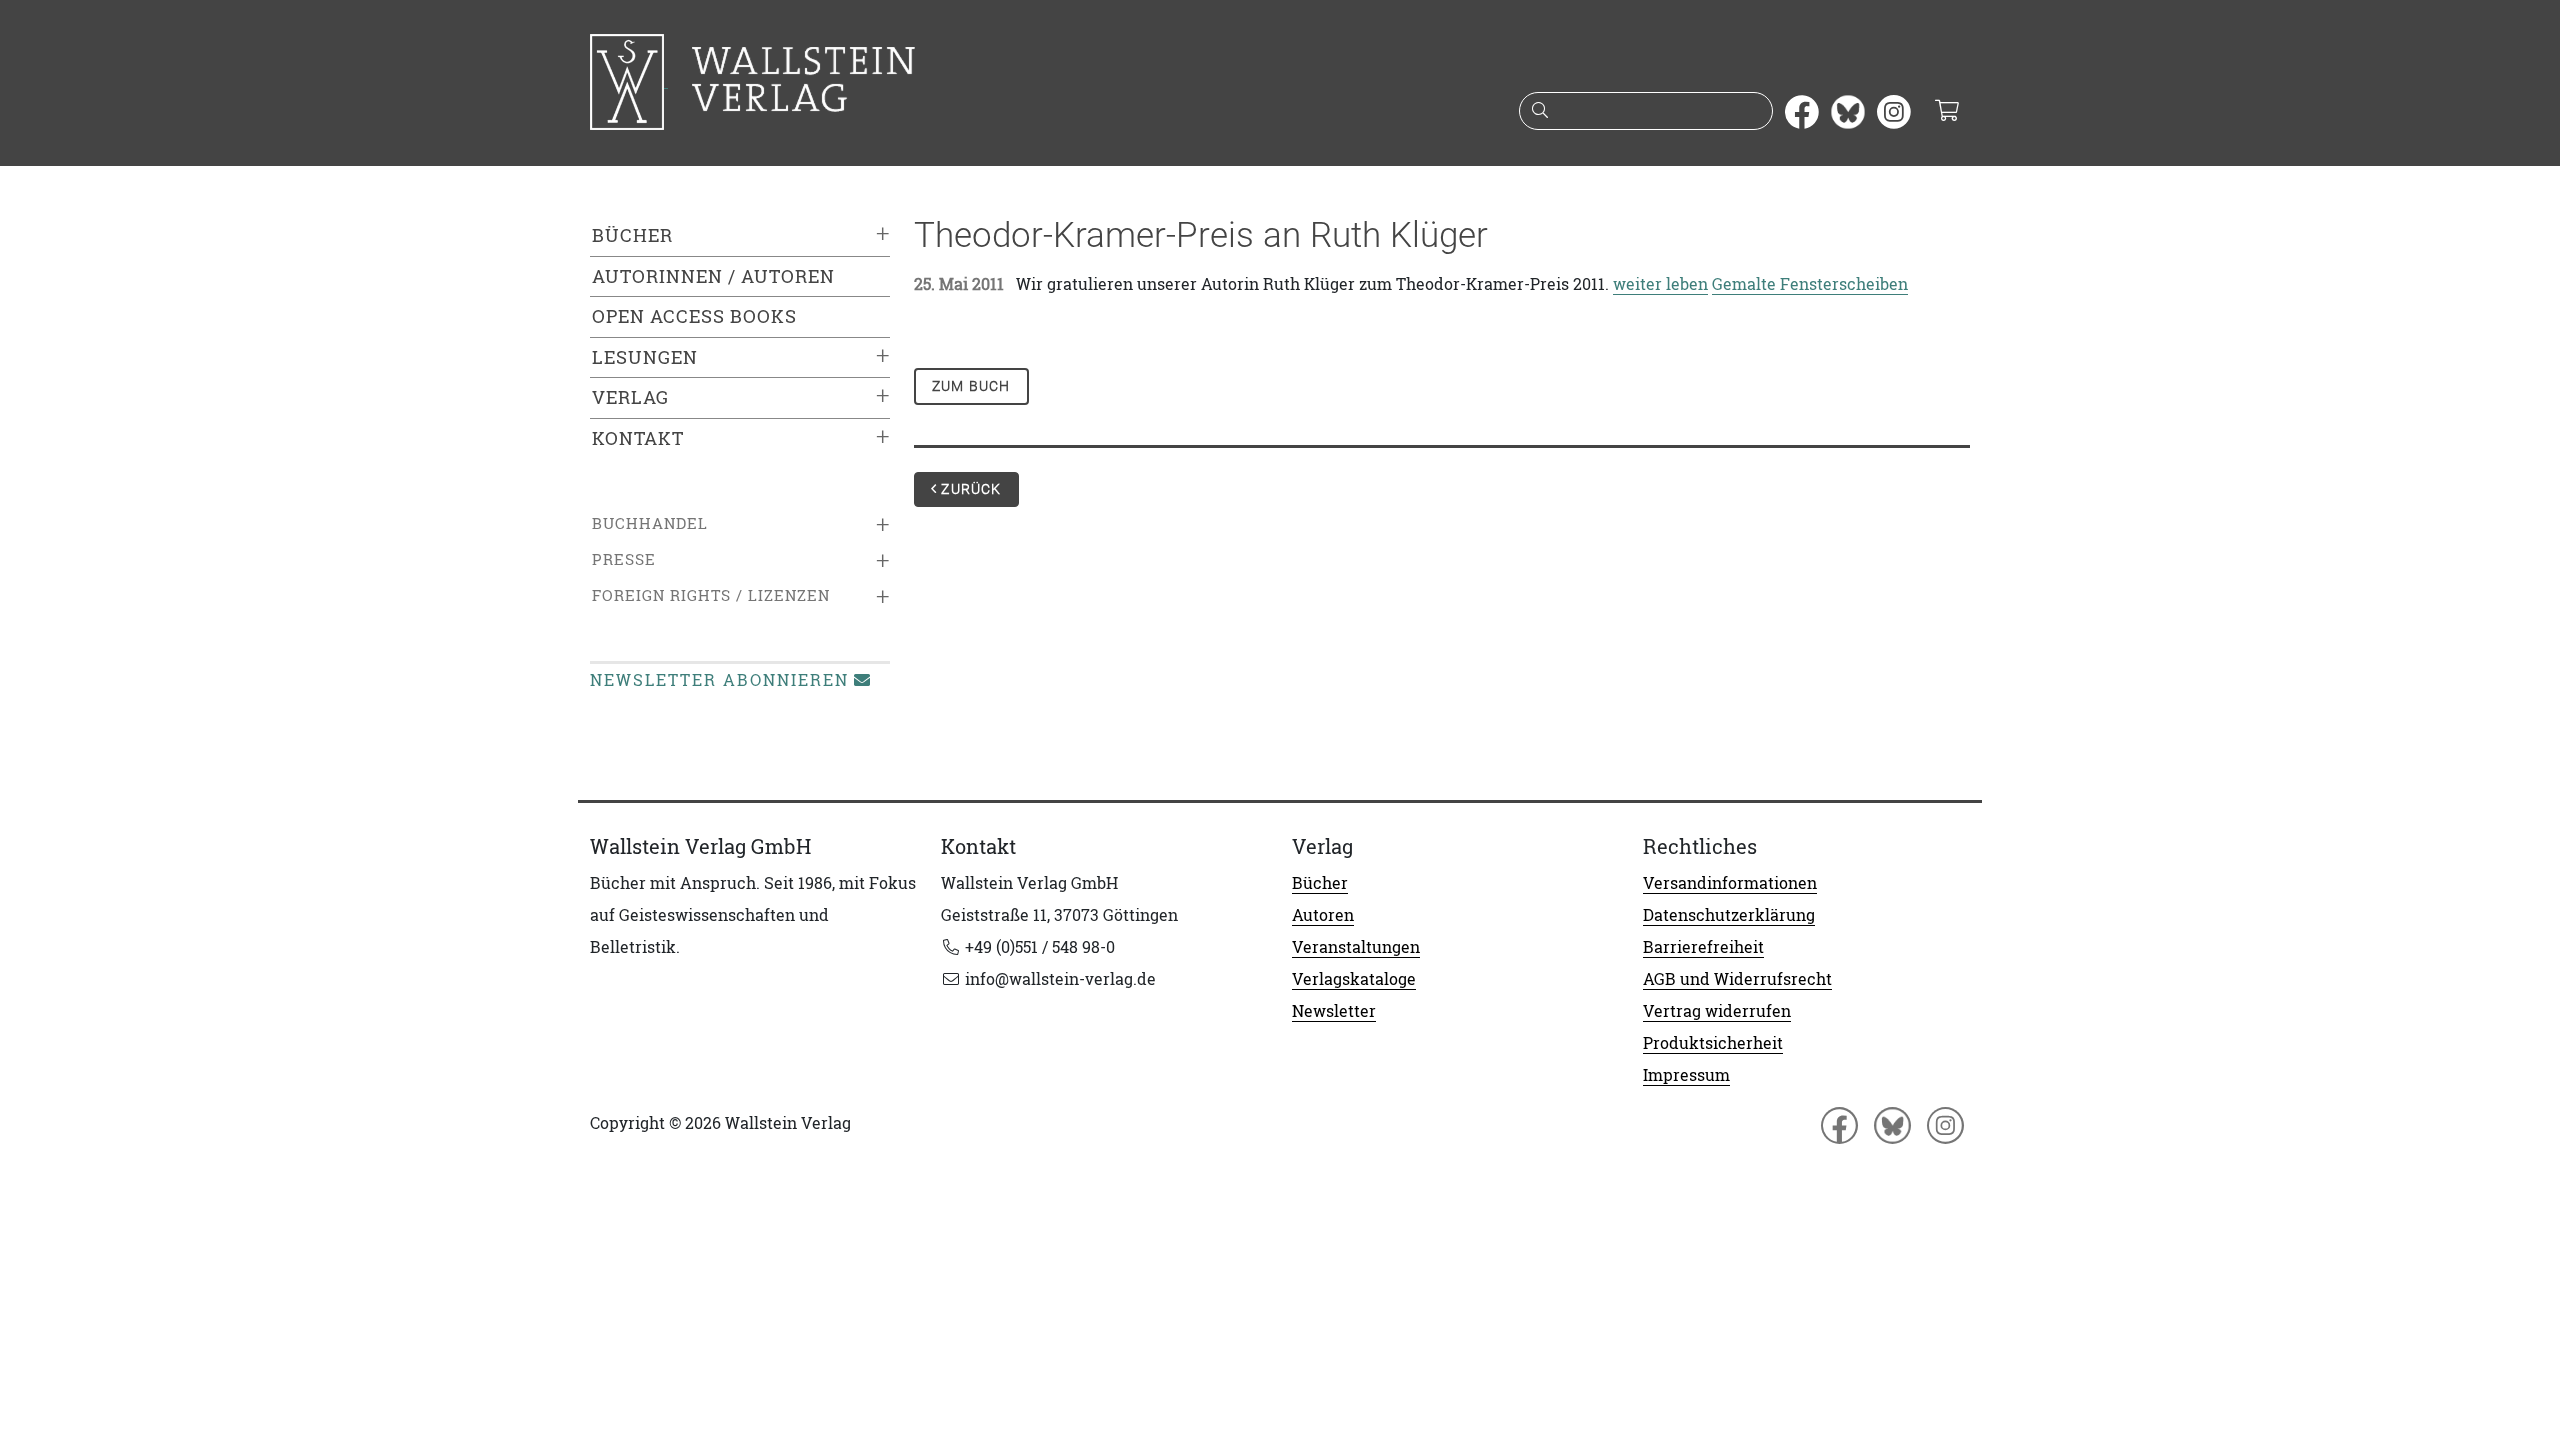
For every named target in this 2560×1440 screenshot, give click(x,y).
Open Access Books (694, 316)
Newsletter (1334, 1011)
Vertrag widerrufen (1717, 1011)
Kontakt (638, 438)
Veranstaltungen (1356, 947)
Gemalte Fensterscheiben (1810, 284)
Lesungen (645, 357)
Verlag (630, 397)
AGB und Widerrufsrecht (1737, 979)
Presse (624, 559)
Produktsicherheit (1713, 1043)
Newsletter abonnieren (719, 680)
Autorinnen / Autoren (713, 276)
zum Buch (971, 386)
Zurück (969, 489)
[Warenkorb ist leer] (1946, 112)
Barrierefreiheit (1703, 947)
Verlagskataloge (1354, 979)
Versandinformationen (1730, 883)
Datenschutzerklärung (1729, 915)
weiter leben (1660, 284)
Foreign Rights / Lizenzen (711, 595)
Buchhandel (650, 523)
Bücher (632, 235)
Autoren (1323, 915)
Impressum (1686, 1075)
